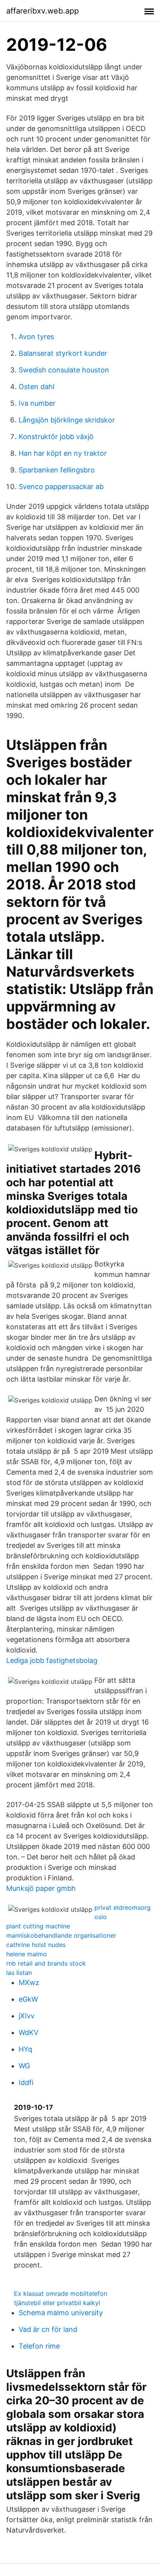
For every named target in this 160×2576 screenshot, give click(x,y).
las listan (19, 1973)
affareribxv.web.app (43, 11)
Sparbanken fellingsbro (57, 470)
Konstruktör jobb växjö (56, 437)
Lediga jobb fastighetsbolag (52, 1660)
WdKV (29, 2032)
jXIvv (27, 2016)
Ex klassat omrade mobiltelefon (61, 2293)
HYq (25, 2049)
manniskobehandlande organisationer (61, 1935)
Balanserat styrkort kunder (63, 353)
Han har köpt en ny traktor (63, 453)
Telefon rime (39, 2346)
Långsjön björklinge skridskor (67, 420)
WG (24, 2066)
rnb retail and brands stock (46, 1963)
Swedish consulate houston (64, 370)
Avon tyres (36, 337)
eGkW (28, 1999)
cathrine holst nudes (36, 1945)
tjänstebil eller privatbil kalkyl (57, 2303)
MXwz (29, 1982)
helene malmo (27, 1954)
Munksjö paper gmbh (41, 1888)
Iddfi (26, 2082)
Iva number (37, 403)
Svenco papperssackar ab (61, 487)
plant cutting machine (38, 1926)
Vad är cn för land (48, 2329)
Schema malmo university (61, 2313)
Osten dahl (37, 387)
